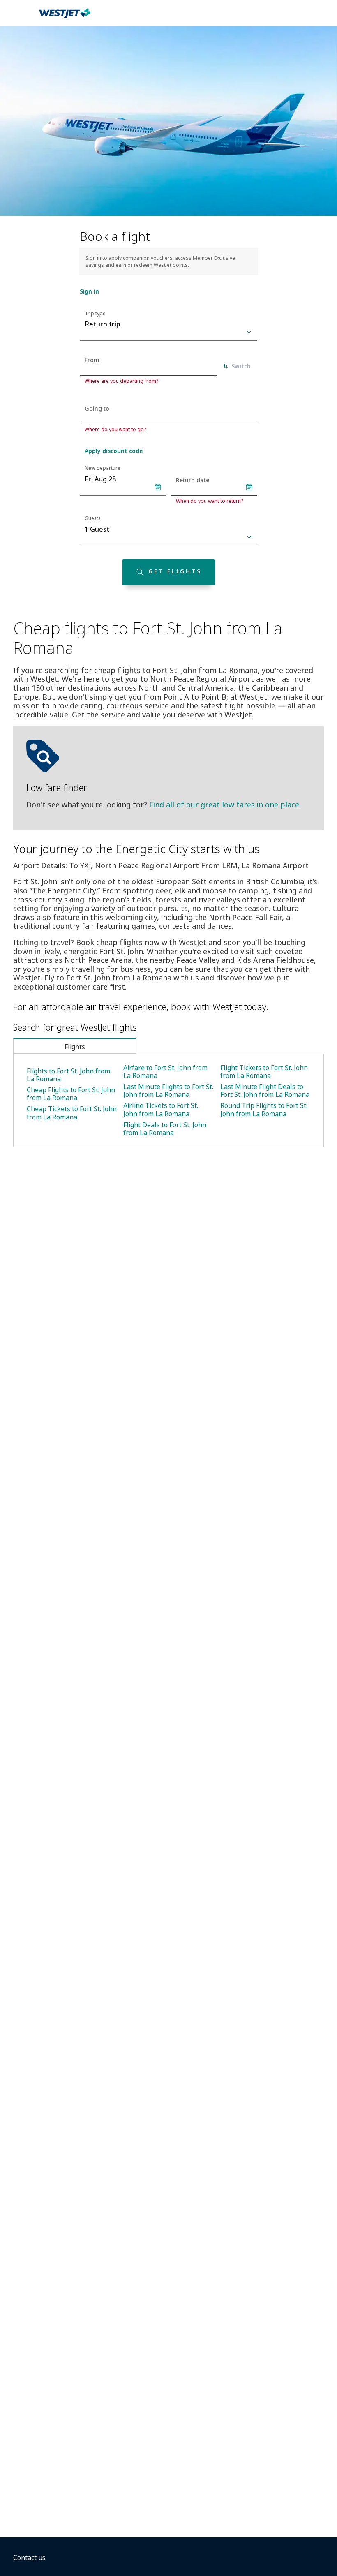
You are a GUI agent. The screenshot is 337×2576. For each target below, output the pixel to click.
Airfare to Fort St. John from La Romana (165, 1072)
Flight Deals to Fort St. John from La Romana (165, 1129)
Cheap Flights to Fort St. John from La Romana (71, 1094)
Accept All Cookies (250, 2555)
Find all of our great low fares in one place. (225, 805)
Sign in (89, 291)
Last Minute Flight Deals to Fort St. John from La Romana (265, 1090)
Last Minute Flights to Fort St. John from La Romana (168, 1090)
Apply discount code (114, 451)
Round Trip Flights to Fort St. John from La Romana (264, 1109)
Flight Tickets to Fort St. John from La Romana (264, 1072)
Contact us (29, 2558)
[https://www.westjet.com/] (65, 18)
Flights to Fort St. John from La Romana (68, 1075)
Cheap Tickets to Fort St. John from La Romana (72, 1113)
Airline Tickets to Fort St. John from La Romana (161, 1109)
